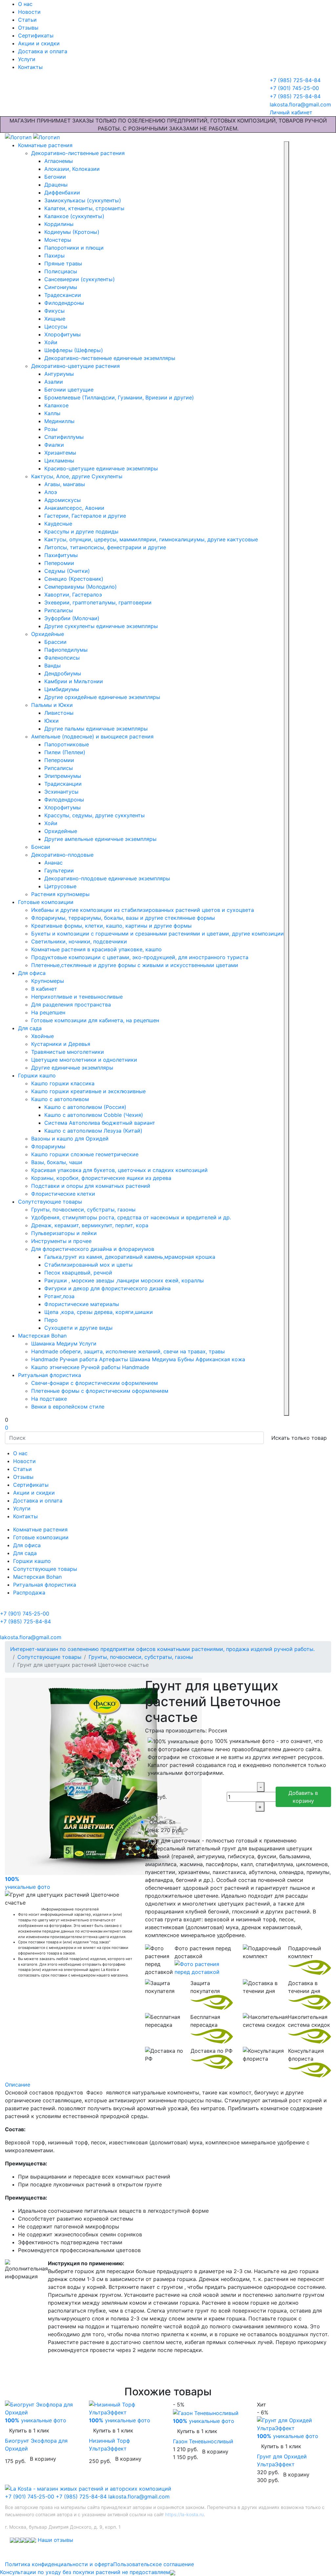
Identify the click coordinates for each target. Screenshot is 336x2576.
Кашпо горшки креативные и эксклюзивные (88, 1091)
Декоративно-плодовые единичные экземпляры (107, 878)
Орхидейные (48, 634)
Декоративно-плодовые (62, 855)
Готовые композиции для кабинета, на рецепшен (95, 1020)
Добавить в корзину (303, 1797)
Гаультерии (59, 870)
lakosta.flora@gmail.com (139, 2497)
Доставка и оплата (43, 51)
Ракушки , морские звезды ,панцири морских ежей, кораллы (124, 1280)
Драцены (56, 185)
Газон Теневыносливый (203, 2441)
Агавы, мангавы (65, 484)
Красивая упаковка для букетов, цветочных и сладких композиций (119, 1170)
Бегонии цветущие (69, 390)
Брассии (55, 642)
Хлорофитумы (63, 334)
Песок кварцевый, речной (78, 1273)
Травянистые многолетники (68, 1052)
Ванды (52, 666)
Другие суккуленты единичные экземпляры (101, 626)
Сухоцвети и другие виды (78, 1328)
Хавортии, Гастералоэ (73, 595)
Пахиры (54, 256)
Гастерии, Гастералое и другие (85, 516)
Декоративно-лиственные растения (78, 153)
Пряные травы (63, 263)
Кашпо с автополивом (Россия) (85, 1107)
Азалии (54, 382)
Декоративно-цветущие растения (75, 366)
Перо (51, 1320)
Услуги (27, 59)
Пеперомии (59, 563)
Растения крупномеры (60, 894)
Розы (51, 429)
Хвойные (42, 1036)
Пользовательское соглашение (154, 2564)
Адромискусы (63, 500)
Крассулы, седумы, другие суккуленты (94, 815)
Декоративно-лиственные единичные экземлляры (110, 358)
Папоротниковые (67, 744)
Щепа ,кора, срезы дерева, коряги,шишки (99, 1312)
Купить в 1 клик (29, 2430)
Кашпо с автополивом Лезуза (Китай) (93, 1131)
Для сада (30, 1028)
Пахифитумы (61, 555)
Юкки (52, 721)
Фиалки (54, 445)
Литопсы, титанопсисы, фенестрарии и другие (105, 547)
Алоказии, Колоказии (72, 169)
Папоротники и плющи (74, 248)
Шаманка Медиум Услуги (64, 1344)
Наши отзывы (55, 2540)
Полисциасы (61, 271)
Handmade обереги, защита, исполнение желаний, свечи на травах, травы (128, 1351)
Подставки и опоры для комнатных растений (91, 1186)
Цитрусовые (60, 886)
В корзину (43, 2459)
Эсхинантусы (61, 792)
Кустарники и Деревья (61, 1044)
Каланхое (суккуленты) (74, 216)
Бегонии (55, 177)
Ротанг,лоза (59, 1296)
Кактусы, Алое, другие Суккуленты (77, 476)
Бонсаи (41, 847)
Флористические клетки (63, 1194)
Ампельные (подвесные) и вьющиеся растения (92, 736)
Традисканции (63, 784)
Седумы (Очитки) (67, 571)
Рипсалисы (59, 610)
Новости (29, 12)
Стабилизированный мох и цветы (88, 1265)
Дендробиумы (63, 673)
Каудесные (58, 524)
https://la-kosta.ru (184, 2514)
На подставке (49, 1399)
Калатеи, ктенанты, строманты (84, 208)
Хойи (51, 342)
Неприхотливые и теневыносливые (77, 997)
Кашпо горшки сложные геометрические (85, 1154)
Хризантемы (60, 453)
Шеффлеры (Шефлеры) (74, 350)
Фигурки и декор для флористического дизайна (107, 1288)
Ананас (53, 863)
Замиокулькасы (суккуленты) (83, 200)
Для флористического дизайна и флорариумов (93, 1249)
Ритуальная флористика (50, 1375)
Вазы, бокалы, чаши (57, 1162)
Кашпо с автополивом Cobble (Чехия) (94, 1115)
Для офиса (32, 973)
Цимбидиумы (62, 689)
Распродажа (29, 1593)
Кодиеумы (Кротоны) (72, 232)
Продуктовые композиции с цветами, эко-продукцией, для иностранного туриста (140, 957)
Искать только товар (299, 1438)
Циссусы (56, 327)
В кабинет (44, 989)
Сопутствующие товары (50, 1202)
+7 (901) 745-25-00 (30, 2497)
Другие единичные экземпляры (72, 1068)
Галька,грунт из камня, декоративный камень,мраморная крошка (130, 1257)
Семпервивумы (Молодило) (81, 587)
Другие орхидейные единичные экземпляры (102, 697)
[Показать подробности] (204, 1968)
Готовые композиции (46, 902)
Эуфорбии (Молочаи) (72, 618)
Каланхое (56, 405)
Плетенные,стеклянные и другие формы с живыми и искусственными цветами (135, 965)
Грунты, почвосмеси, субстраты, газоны (83, 1209)
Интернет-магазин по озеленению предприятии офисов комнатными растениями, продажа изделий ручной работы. (162, 1649)
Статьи (27, 20)
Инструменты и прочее (61, 1241)
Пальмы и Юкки (52, 705)
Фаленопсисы (62, 658)
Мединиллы (59, 421)
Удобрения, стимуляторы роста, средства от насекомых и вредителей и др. (131, 1217)
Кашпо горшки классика (63, 1083)
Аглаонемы (59, 161)
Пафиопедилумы (66, 650)
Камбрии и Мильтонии (74, 681)
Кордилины (59, 224)
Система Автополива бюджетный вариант (100, 1123)
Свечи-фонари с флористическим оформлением (94, 1383)
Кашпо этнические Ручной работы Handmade (90, 1367)
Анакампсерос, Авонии (74, 508)
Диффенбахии (62, 192)
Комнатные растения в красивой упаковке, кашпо (96, 949)
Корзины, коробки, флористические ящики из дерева (101, 1178)
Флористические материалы (82, 1304)
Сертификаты (36, 35)
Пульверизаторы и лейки (64, 1233)
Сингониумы (61, 287)
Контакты (30, 67)
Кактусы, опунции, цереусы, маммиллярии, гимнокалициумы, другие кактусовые (151, 539)
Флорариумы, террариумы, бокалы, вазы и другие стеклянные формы (123, 918)
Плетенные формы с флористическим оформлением (100, 1391)
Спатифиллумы (64, 437)
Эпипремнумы (63, 776)
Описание (18, 2085)
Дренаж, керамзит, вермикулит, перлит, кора (90, 1225)
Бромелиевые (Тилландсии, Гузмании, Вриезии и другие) (119, 397)
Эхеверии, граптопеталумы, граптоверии (98, 602)
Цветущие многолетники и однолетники (84, 1060)
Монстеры (58, 240)
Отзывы (28, 28)
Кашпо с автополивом (60, 1099)
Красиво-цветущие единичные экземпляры (101, 468)
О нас (25, 4)
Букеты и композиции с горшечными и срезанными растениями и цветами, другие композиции (157, 934)
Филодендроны (64, 303)
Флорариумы (48, 1146)
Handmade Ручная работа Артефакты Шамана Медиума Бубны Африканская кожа (138, 1359)
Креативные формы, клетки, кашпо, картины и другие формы (111, 926)
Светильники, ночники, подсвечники (79, 941)
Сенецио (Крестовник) (74, 579)
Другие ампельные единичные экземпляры (100, 839)
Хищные (55, 319)
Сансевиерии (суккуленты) (80, 279)
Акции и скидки (39, 43)
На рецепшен (48, 1012)
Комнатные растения (45, 145)
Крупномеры (48, 981)
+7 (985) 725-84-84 (81, 2497)
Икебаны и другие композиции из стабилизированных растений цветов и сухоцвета (143, 910)
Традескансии (63, 295)
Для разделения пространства (71, 1005)
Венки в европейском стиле (68, 1407)
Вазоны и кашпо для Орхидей (70, 1139)
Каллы (52, 413)
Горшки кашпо (37, 1075)
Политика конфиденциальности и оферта (59, 2564)
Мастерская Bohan (42, 1336)
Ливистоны (59, 713)
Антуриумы (59, 374)
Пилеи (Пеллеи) (65, 752)
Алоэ (51, 492)
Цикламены (59, 461)
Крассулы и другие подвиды (81, 531)
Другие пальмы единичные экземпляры (96, 729)
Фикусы (54, 311)
